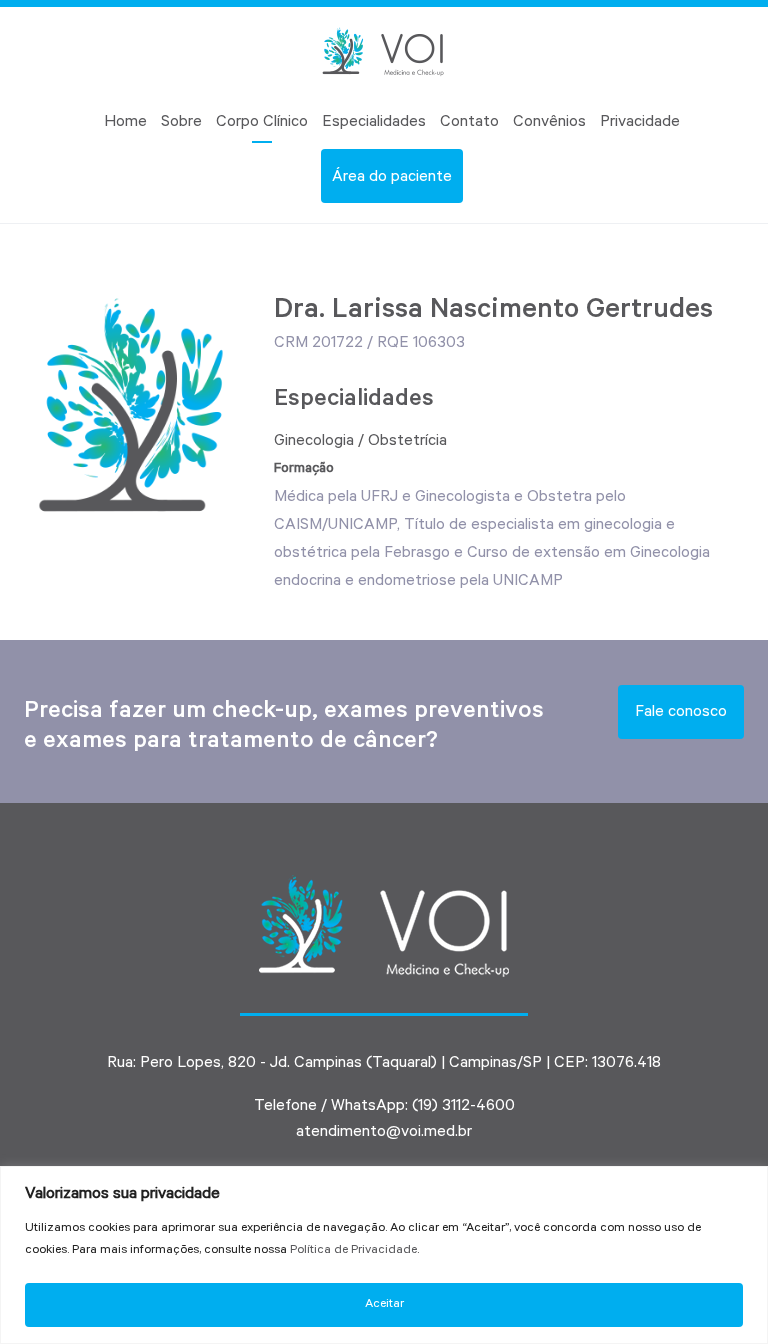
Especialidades (374, 123)
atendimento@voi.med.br (384, 1133)
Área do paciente (392, 178)
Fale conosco (681, 713)
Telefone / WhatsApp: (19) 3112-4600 (384, 1107)
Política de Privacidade (353, 1251)
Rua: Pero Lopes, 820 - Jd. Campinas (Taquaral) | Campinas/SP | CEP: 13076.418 (384, 1064)
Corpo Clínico (262, 123)
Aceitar (384, 1305)
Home (125, 123)
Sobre (181, 123)
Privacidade (640, 123)
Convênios (549, 123)
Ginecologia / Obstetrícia (360, 442)
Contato (469, 123)
